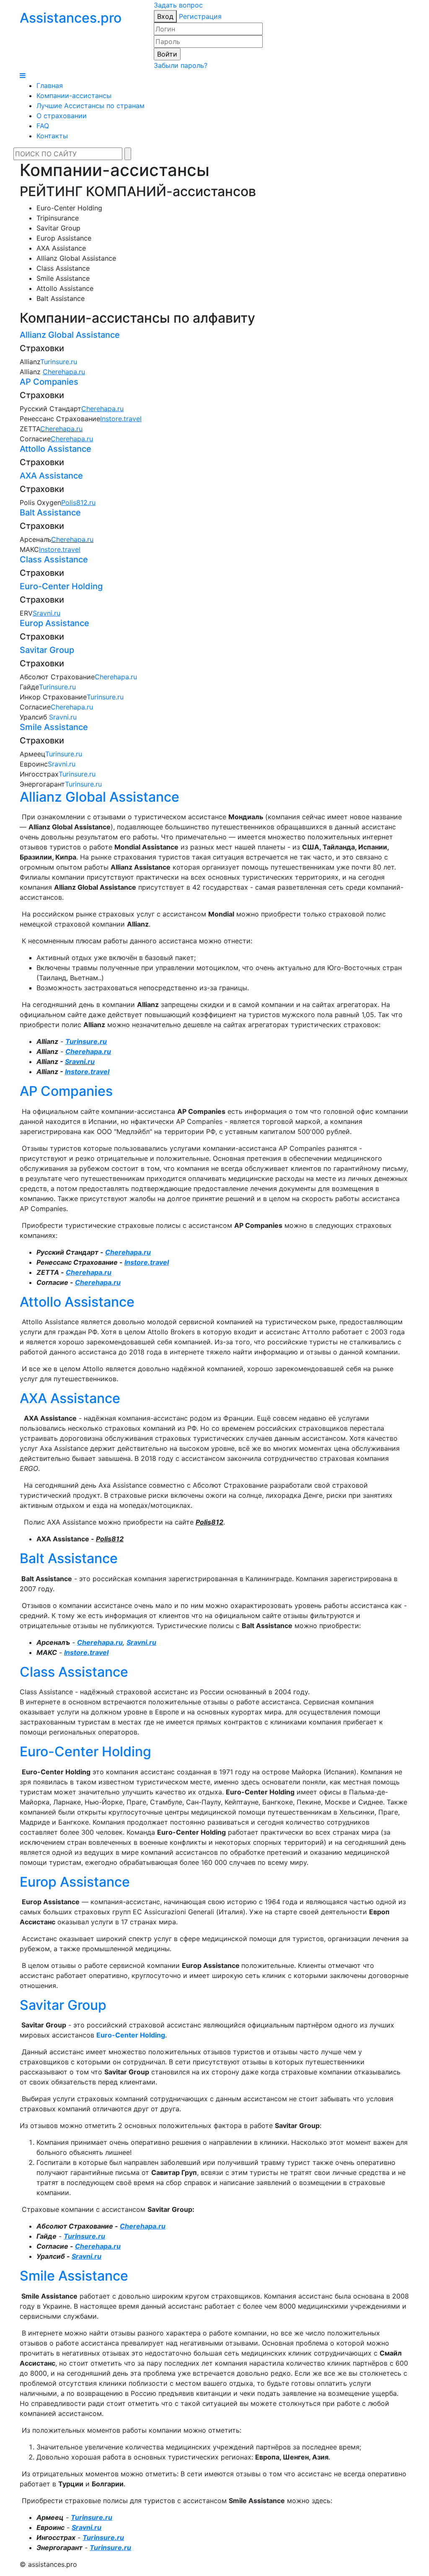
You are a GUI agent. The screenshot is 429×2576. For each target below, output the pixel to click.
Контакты (52, 136)
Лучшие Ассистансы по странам (90, 106)
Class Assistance (54, 559)
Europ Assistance (54, 623)
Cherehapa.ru (61, 429)
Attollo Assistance (56, 449)
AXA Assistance (51, 476)
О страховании (62, 116)
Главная (50, 85)
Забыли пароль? (181, 65)
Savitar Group (47, 650)
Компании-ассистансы (74, 96)
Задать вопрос (178, 5)
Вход (165, 16)
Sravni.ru (63, 717)
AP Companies (49, 382)
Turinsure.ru (59, 362)
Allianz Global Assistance (70, 335)
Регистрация (200, 16)
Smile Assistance (54, 727)
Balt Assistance (50, 513)
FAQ (43, 126)
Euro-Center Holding (61, 586)
